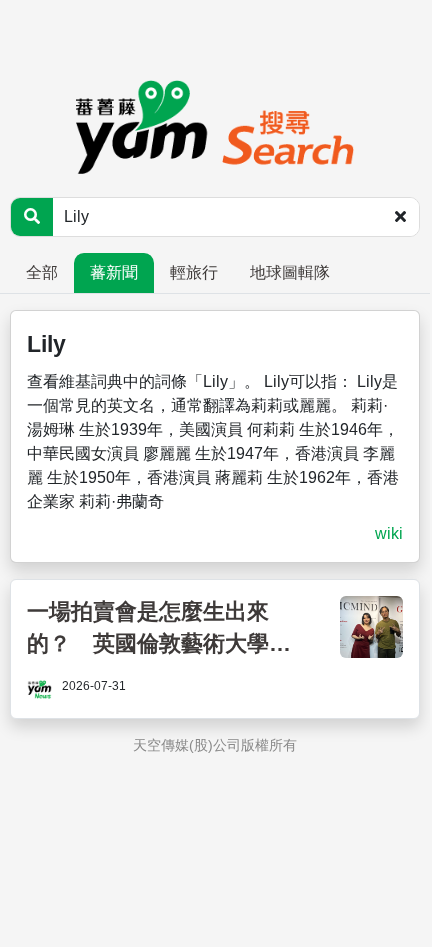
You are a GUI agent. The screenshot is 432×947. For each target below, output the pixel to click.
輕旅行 (194, 272)
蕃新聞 (114, 272)
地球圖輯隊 (290, 272)
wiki (389, 533)
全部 (42, 272)
